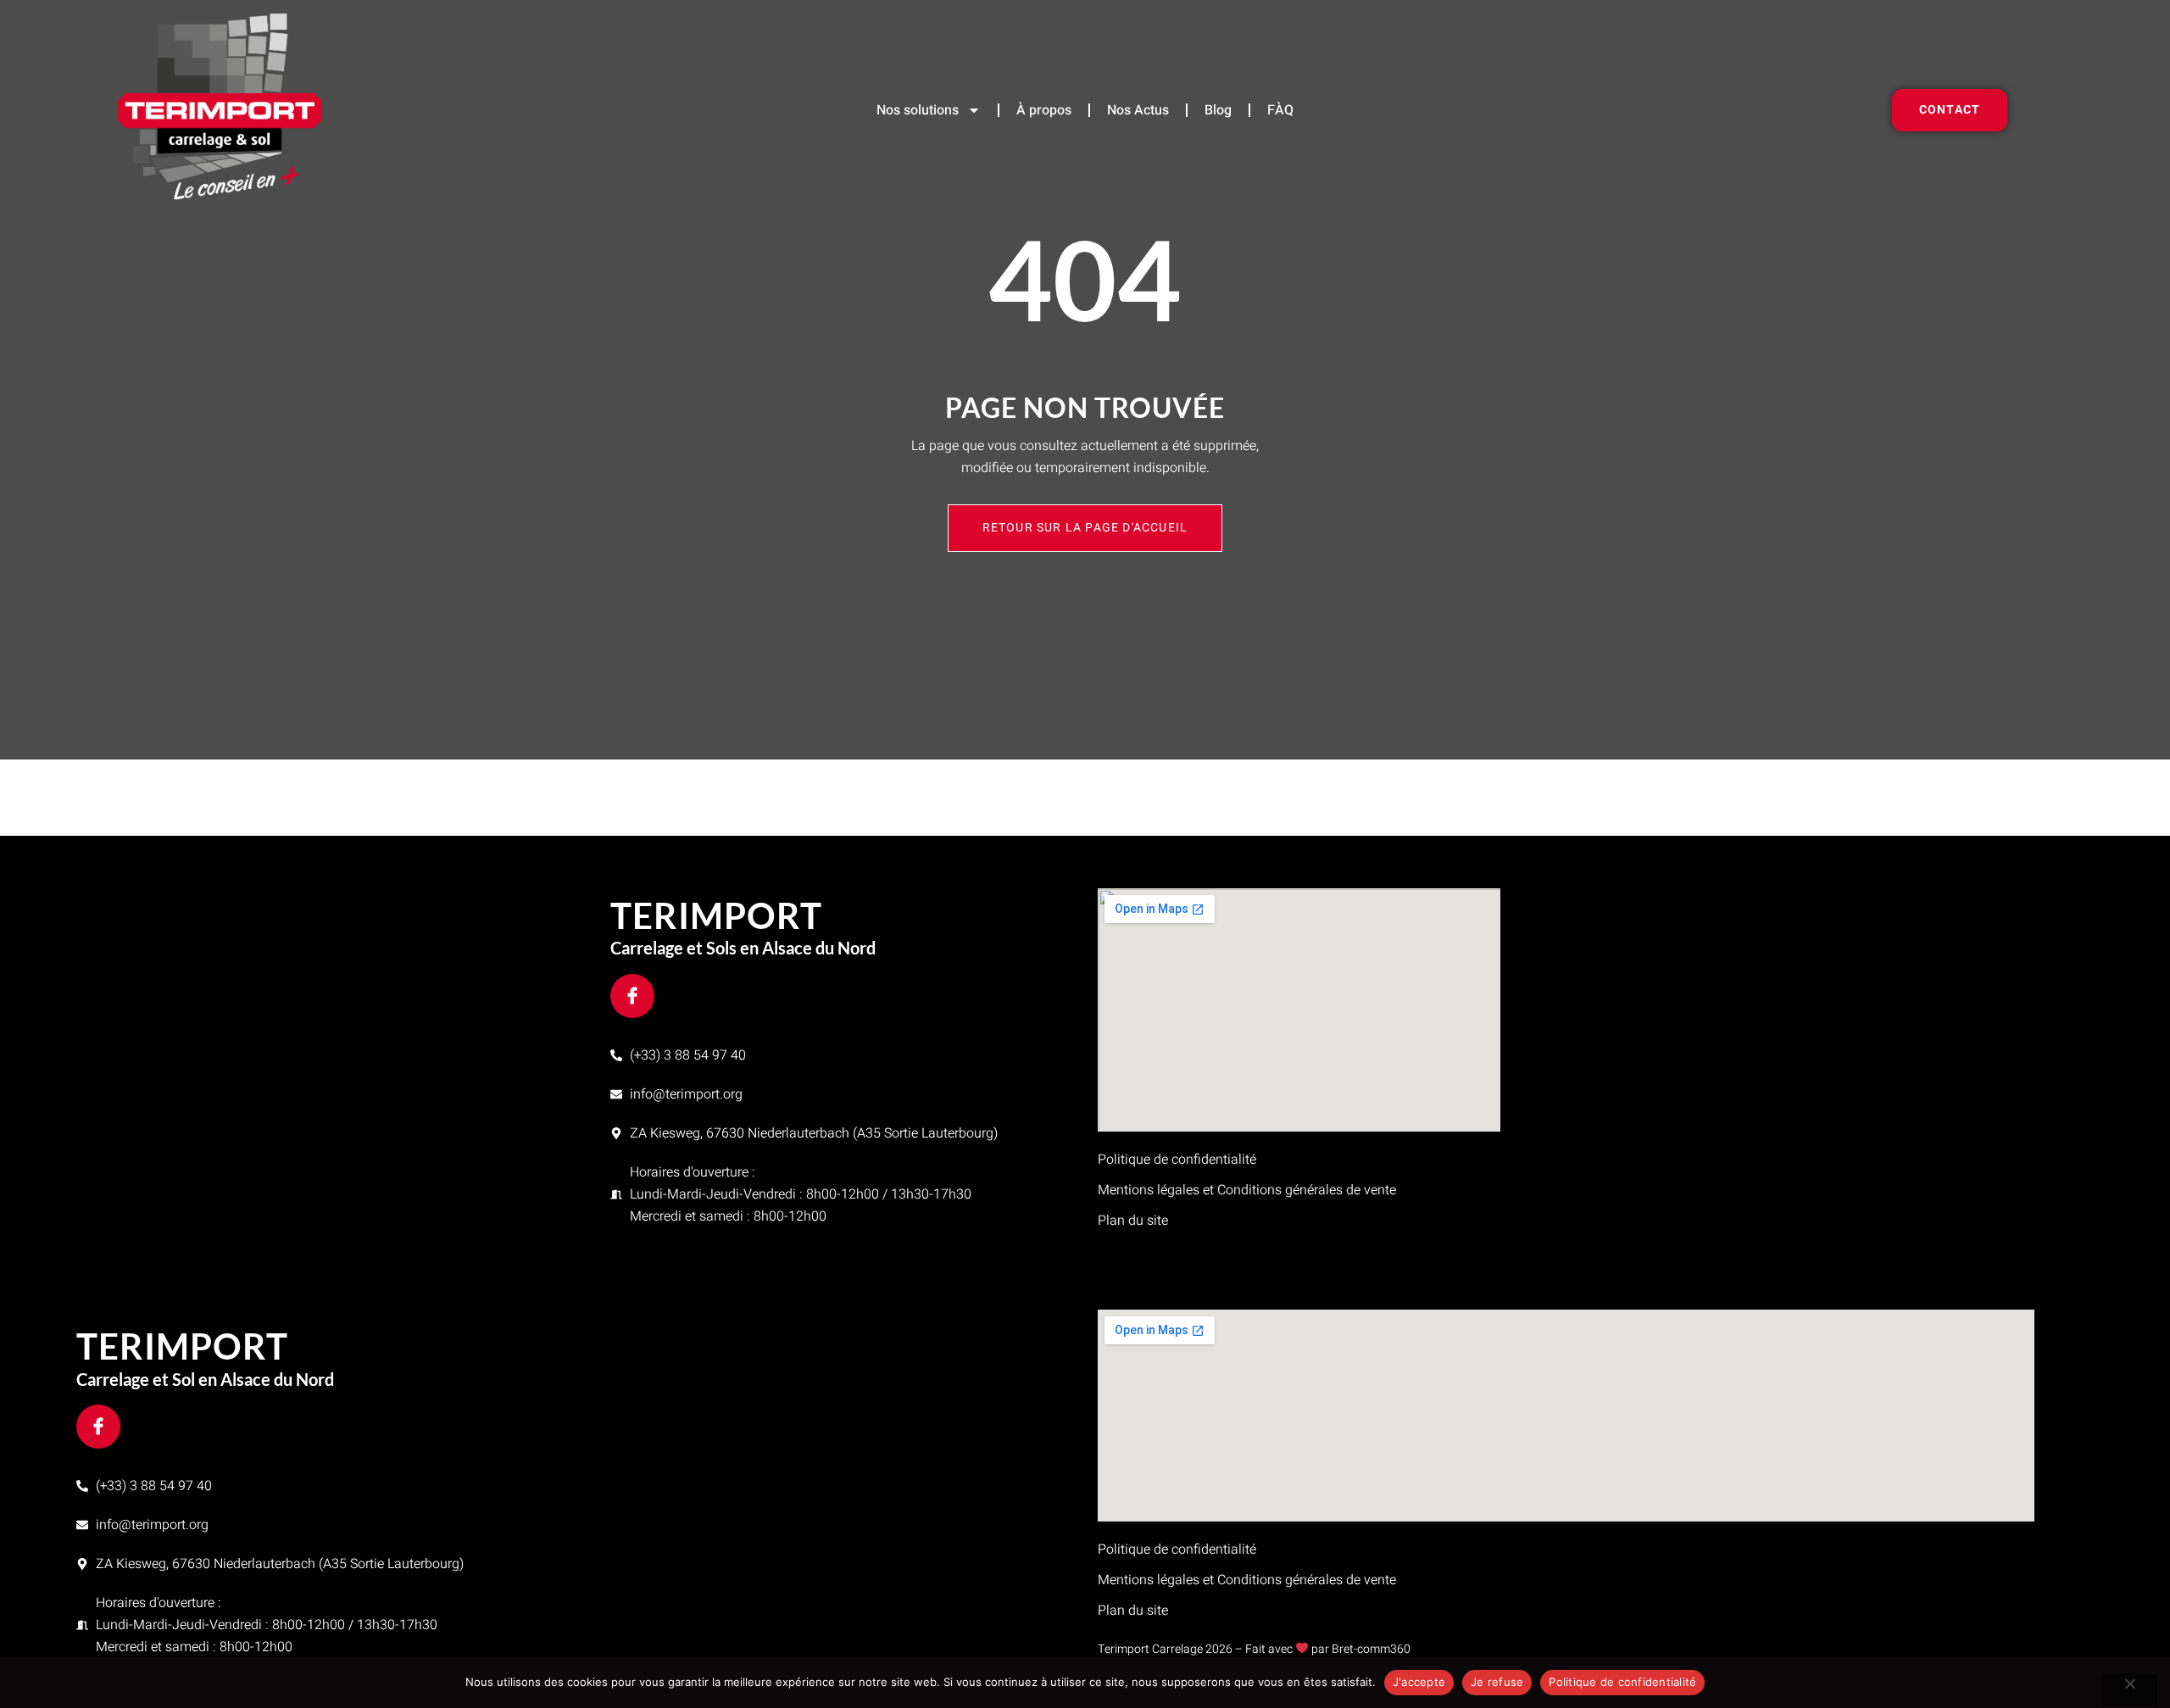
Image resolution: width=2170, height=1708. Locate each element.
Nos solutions (918, 110)
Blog (1218, 110)
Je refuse (1497, 1682)
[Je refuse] (2129, 1690)
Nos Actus (1138, 110)
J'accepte (1419, 1682)
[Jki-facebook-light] (632, 996)
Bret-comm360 (1371, 1649)
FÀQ (1280, 110)
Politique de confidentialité (1622, 1682)
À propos (1044, 110)
